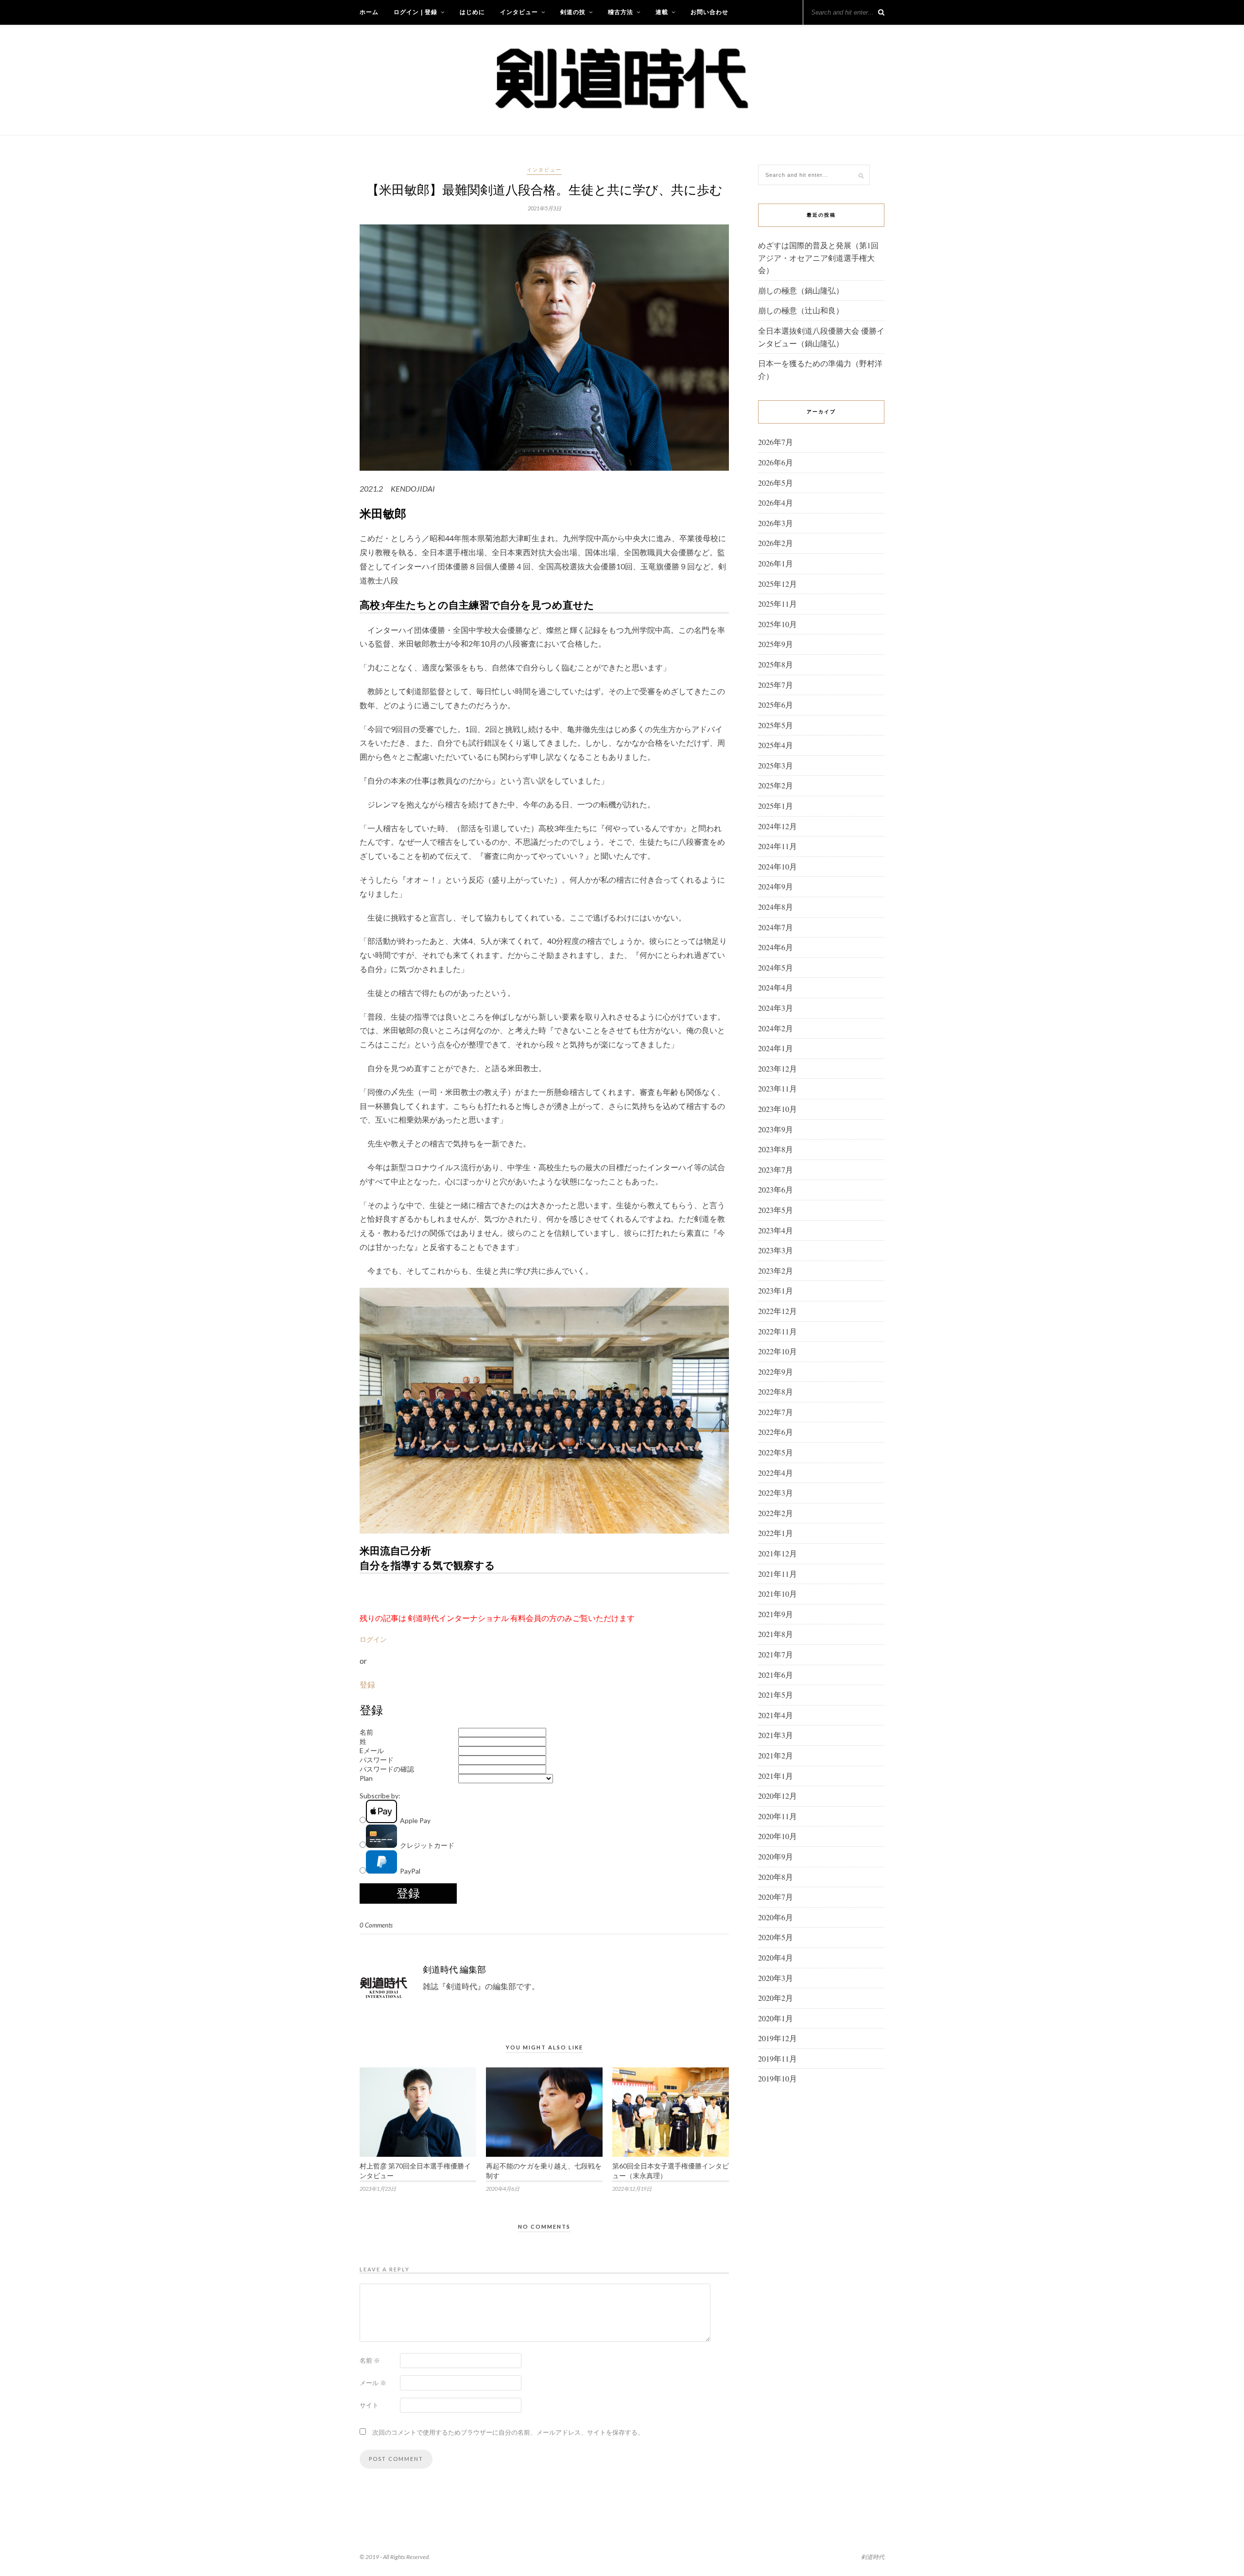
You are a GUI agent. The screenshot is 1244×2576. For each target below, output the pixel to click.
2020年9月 (776, 1856)
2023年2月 (776, 1271)
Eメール (372, 1750)
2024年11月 (777, 846)
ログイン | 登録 (415, 12)
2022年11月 (777, 1331)
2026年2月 (776, 543)
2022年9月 (776, 1372)
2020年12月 (777, 1796)
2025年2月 (776, 785)
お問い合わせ (709, 12)
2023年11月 (777, 1088)
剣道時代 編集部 (454, 1969)
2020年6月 (776, 1917)
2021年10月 (777, 1594)
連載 (662, 12)
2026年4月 (776, 503)
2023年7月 (776, 1169)
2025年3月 (776, 765)
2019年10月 (777, 2078)
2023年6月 (776, 1189)
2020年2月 (776, 1998)
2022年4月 (776, 1473)
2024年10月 (777, 866)
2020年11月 (777, 1816)
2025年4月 (776, 745)
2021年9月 (776, 1614)
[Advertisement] (821, 2249)
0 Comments (376, 1925)
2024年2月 (776, 1028)
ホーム (369, 12)
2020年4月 (776, 1957)
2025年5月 (776, 725)
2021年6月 (776, 1675)
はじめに (472, 12)
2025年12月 (777, 584)
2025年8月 (776, 664)
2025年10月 (777, 624)
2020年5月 (776, 1937)
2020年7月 (776, 1897)
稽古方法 (621, 12)
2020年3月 (776, 1978)
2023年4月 (776, 1230)
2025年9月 (776, 644)
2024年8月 (776, 907)
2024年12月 (777, 826)
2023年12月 (777, 1068)
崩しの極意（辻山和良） (801, 310)
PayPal (409, 1871)
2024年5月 (776, 967)
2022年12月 (777, 1311)
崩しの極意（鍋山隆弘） (801, 290)
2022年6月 (776, 1432)
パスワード (377, 1760)
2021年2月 (776, 1755)
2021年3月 (776, 1735)
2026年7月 (776, 442)
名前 (366, 1732)
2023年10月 (777, 1109)
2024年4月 (776, 987)
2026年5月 (776, 483)
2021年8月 (776, 1634)
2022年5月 (776, 1452)
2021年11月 (777, 1574)
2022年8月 (776, 1391)
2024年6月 (776, 947)
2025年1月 (776, 806)
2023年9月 (776, 1129)
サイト (369, 2405)
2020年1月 (776, 2018)
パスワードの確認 (387, 1769)
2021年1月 (776, 1776)
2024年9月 (776, 886)
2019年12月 (777, 2038)
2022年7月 (776, 1412)
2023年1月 (776, 1290)
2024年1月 (776, 1048)
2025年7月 (776, 685)
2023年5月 (776, 1210)
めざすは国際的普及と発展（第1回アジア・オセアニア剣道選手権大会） (818, 257)
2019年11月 (777, 2058)
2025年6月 (776, 705)
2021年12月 (777, 1553)
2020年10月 (777, 1836)
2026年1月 (776, 563)
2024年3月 (776, 1008)
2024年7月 (776, 927)
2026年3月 (776, 523)
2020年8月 (776, 1877)
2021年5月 (776, 1695)
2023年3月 (776, 1250)
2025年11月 (777, 604)
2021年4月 (776, 1715)
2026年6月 (776, 462)
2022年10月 (777, 1351)
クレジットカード (426, 1845)
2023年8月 (776, 1149)
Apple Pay (414, 1820)
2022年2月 (776, 1513)
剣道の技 (573, 12)
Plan (366, 1778)
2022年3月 (776, 1493)
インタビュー (519, 12)
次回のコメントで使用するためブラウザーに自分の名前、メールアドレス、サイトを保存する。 (508, 2432)
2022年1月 (776, 1533)
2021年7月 (776, 1654)
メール (373, 2383)
